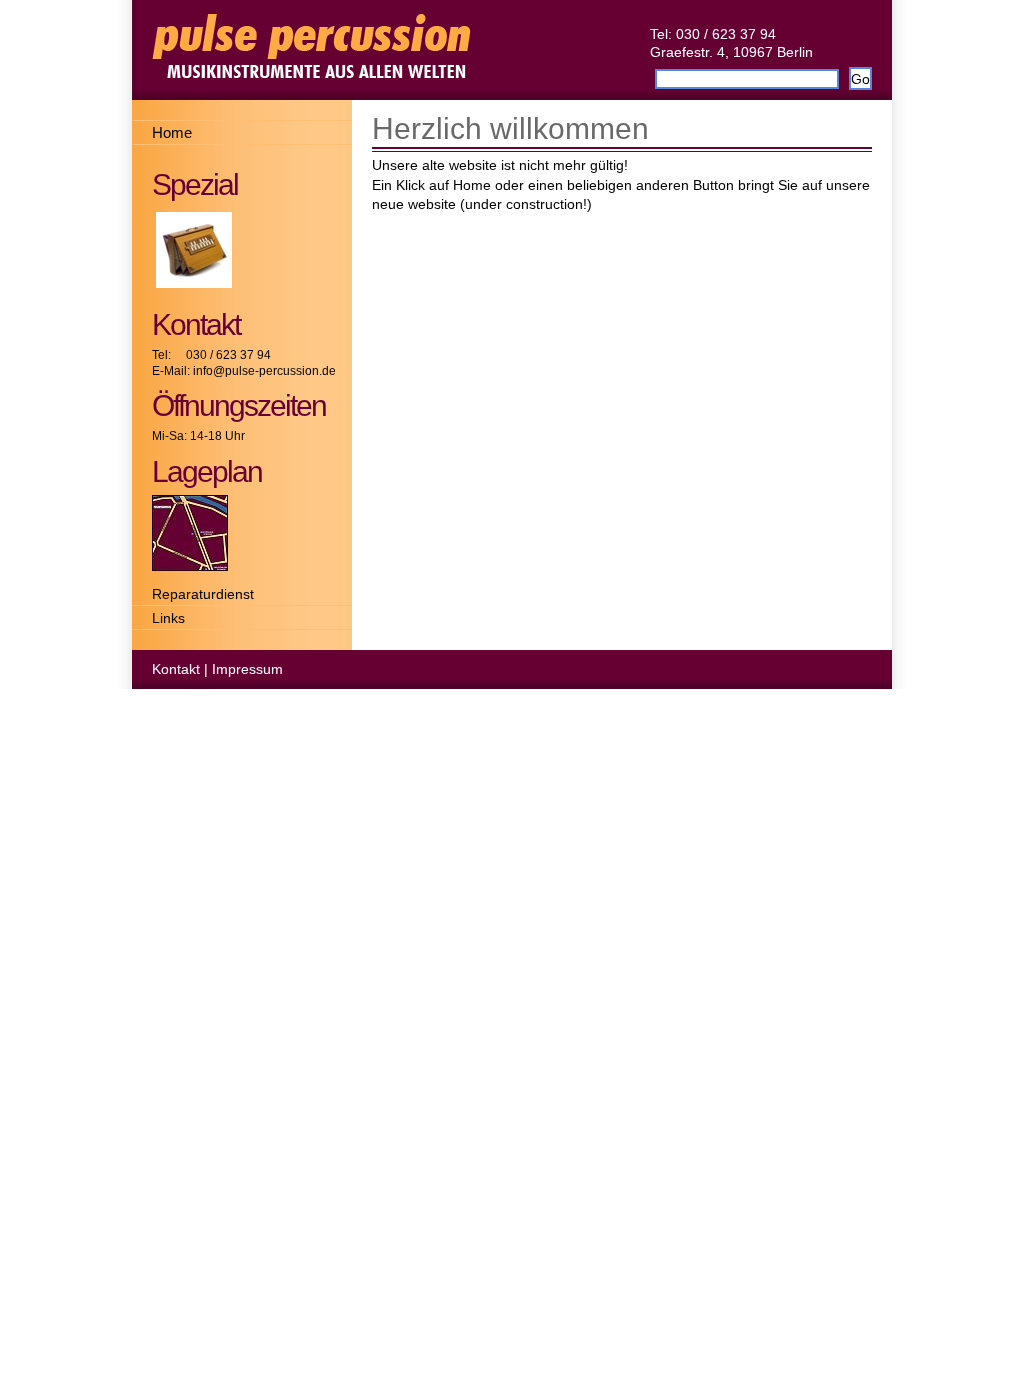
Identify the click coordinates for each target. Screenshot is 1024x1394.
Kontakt (176, 669)
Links (168, 618)
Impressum (247, 669)
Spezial (195, 184)
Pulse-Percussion (512, 50)
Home (172, 132)
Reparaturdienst (203, 594)
